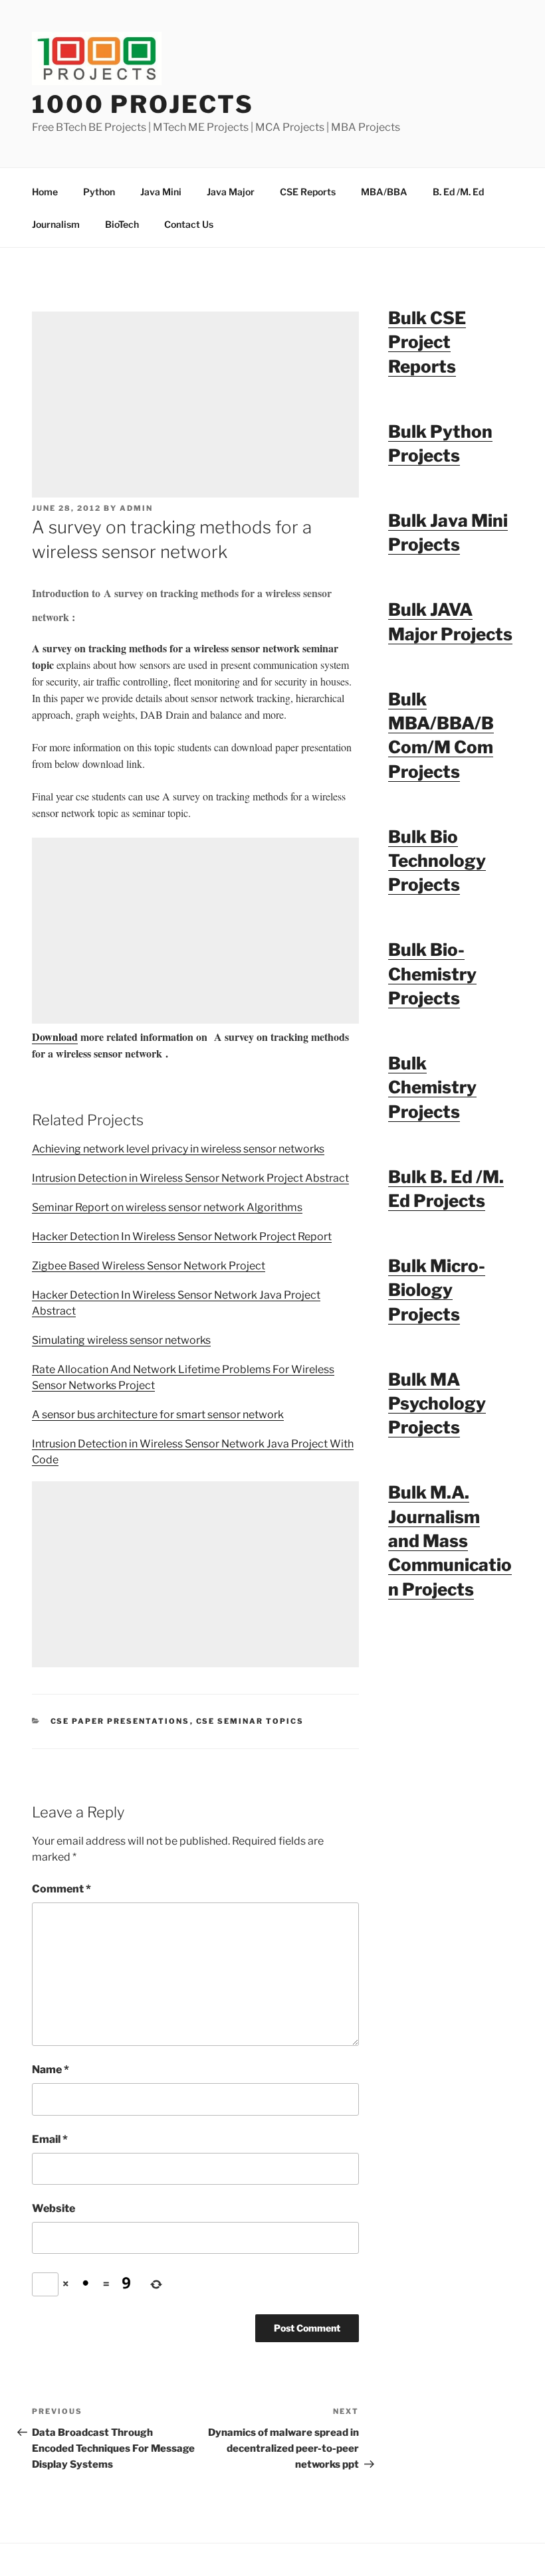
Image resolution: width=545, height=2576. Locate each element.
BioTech (122, 224)
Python (99, 192)
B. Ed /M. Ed (458, 192)
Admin (136, 508)
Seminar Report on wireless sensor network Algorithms (167, 1207)
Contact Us (189, 224)
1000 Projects (143, 104)
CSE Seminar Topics (250, 1721)
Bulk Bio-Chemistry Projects (432, 974)
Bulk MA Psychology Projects (437, 1404)
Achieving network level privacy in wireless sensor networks (178, 1149)
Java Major (231, 192)
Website (54, 2208)
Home (45, 192)
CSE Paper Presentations (120, 1721)
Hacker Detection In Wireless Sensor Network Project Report (182, 1237)
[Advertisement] (195, 405)
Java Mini (161, 192)
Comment (61, 1889)
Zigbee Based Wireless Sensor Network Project (149, 1266)
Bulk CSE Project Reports (427, 342)
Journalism (56, 224)
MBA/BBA (384, 192)
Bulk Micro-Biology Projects (437, 1290)
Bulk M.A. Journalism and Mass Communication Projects (450, 1541)
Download (55, 1037)
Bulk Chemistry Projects (432, 1087)
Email (50, 2139)
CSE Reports (308, 192)
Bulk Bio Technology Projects (437, 861)
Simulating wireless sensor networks (121, 1340)
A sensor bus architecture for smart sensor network (158, 1415)
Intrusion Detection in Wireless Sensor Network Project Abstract (190, 1178)
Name (51, 2070)
